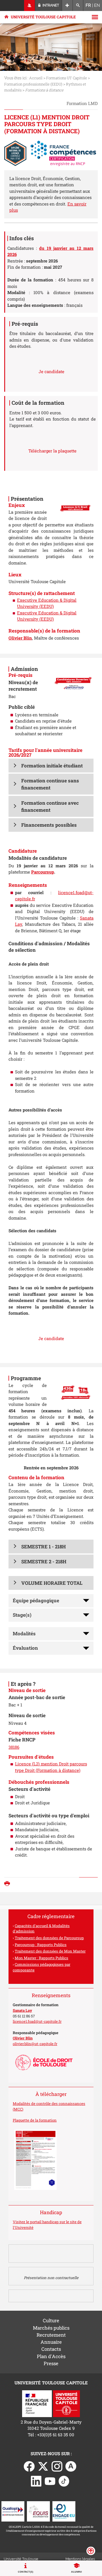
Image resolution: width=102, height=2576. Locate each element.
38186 (14, 1747)
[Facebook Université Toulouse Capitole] (29, 2466)
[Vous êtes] (30, 6)
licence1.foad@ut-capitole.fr (37, 2021)
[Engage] (64, 2511)
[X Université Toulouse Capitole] (43, 2466)
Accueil (36, 78)
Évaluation (25, 1648)
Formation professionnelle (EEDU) (33, 84)
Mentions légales (80, 2559)
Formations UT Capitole (67, 78)
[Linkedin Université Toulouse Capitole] (36, 2481)
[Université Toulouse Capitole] (66, 2403)
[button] (51, 766)
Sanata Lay (22, 2010)
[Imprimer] (8, 1884)
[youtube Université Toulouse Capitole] (50, 2481)
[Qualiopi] (13, 2511)
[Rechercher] (78, 6)
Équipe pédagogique (36, 1600)
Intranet (50, 5)
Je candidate (51, 371)
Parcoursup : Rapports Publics (41, 1945)
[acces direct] (67, 6)
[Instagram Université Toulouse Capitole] (57, 2466)
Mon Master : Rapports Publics (42, 1958)
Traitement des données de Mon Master (50, 1951)
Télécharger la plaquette (52, 451)
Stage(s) (22, 1615)
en (97, 5)
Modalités (24, 1633)
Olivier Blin (20, 638)
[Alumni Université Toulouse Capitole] (71, 2466)
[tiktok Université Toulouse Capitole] (64, 2481)
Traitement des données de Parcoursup (49, 1938)
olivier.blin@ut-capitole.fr (35, 2044)
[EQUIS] (38, 2511)
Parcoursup (43, 872)
